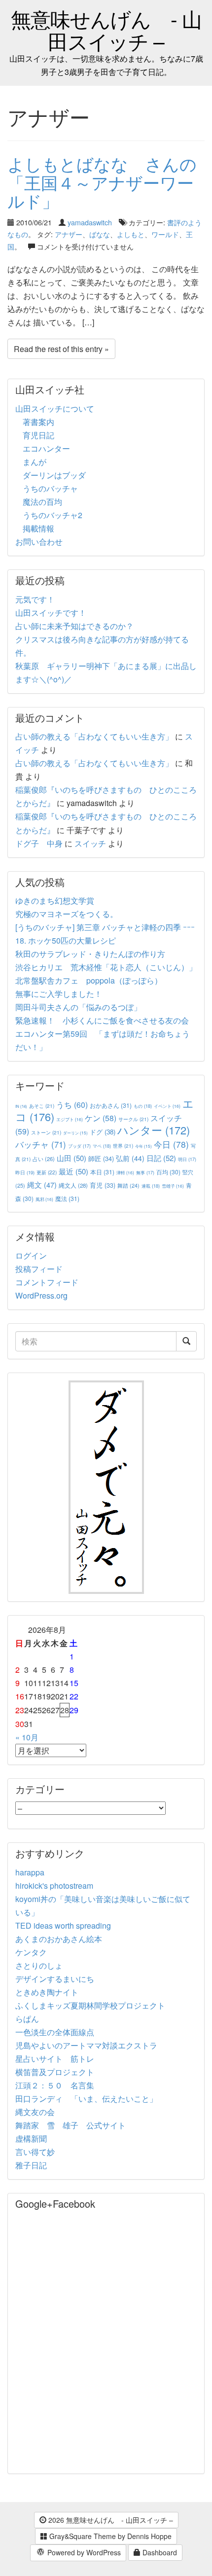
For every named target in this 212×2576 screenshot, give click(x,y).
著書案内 (38, 422)
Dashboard (159, 2552)
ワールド (165, 234)
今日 (171, 1144)
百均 (168, 1172)
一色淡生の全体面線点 (55, 2032)
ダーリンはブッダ (54, 475)
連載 (151, 1186)
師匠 (101, 1158)
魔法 (67, 1198)
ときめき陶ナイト (47, 1992)
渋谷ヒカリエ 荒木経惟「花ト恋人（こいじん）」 (106, 967)
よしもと (131, 234)
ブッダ (79, 1146)
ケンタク (31, 1952)
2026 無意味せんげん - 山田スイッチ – (110, 2520)
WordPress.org (41, 1295)
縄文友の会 (35, 2112)
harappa (30, 1872)
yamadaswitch (90, 222)
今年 (143, 1146)
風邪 (44, 1199)
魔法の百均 (42, 502)
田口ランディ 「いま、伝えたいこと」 (90, 2099)
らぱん (27, 2019)
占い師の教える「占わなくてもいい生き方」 (94, 736)
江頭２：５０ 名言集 (55, 2085)
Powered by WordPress (83, 2552)
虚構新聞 (31, 2138)
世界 (123, 1146)
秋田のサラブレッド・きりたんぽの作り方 (90, 954)
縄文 (42, 1184)
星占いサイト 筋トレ (55, 2059)
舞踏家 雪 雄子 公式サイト (71, 2125)
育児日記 (38, 435)
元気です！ (35, 599)
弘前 (130, 1158)
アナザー (69, 234)
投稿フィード (39, 1269)
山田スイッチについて (55, 408)
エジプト (70, 1119)
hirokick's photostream (54, 1886)
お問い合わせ (39, 542)
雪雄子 (173, 1186)
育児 (103, 1185)
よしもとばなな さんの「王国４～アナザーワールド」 (102, 182)
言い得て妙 (35, 2152)
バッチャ (41, 1144)
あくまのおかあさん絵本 (59, 1939)
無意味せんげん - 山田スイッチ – (106, 30)
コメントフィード (47, 1282)
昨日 (25, 1172)
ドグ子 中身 (39, 843)
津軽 (125, 1172)
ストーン (46, 1132)
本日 (102, 1172)
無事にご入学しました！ (59, 994)
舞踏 (128, 1185)
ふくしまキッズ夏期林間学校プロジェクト (90, 2005)
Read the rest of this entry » (61, 349)
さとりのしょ (39, 1965)
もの (143, 1106)
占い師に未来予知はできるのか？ (74, 626)
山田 (71, 1158)
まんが (35, 462)
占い (44, 1159)
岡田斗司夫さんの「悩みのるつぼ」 (78, 1007)
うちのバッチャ (50, 488)
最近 (73, 1171)
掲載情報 (38, 528)
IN (21, 1106)
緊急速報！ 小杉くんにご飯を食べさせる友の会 (102, 1020)
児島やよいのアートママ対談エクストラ (86, 2045)
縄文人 (73, 1185)
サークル (133, 1119)
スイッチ (90, 843)
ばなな (100, 234)
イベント (167, 1106)
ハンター (154, 1130)
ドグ (103, 1132)
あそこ (42, 1106)
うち (72, 1105)
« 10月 (27, 1737)
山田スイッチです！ (51, 613)
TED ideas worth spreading (63, 1925)
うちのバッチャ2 (53, 515)
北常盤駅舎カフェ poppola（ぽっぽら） (89, 980)
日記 (161, 1158)
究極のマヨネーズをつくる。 (67, 914)
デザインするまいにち (55, 1979)
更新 (47, 1172)
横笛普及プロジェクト (55, 2072)
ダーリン (75, 1133)
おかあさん (111, 1105)
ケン (101, 1118)
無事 (145, 1173)
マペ (102, 1146)
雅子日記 (31, 2165)
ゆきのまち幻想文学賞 (55, 900)
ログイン (31, 1255)
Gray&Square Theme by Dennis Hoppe (109, 2536)
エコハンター (46, 448)
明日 (187, 1159)
